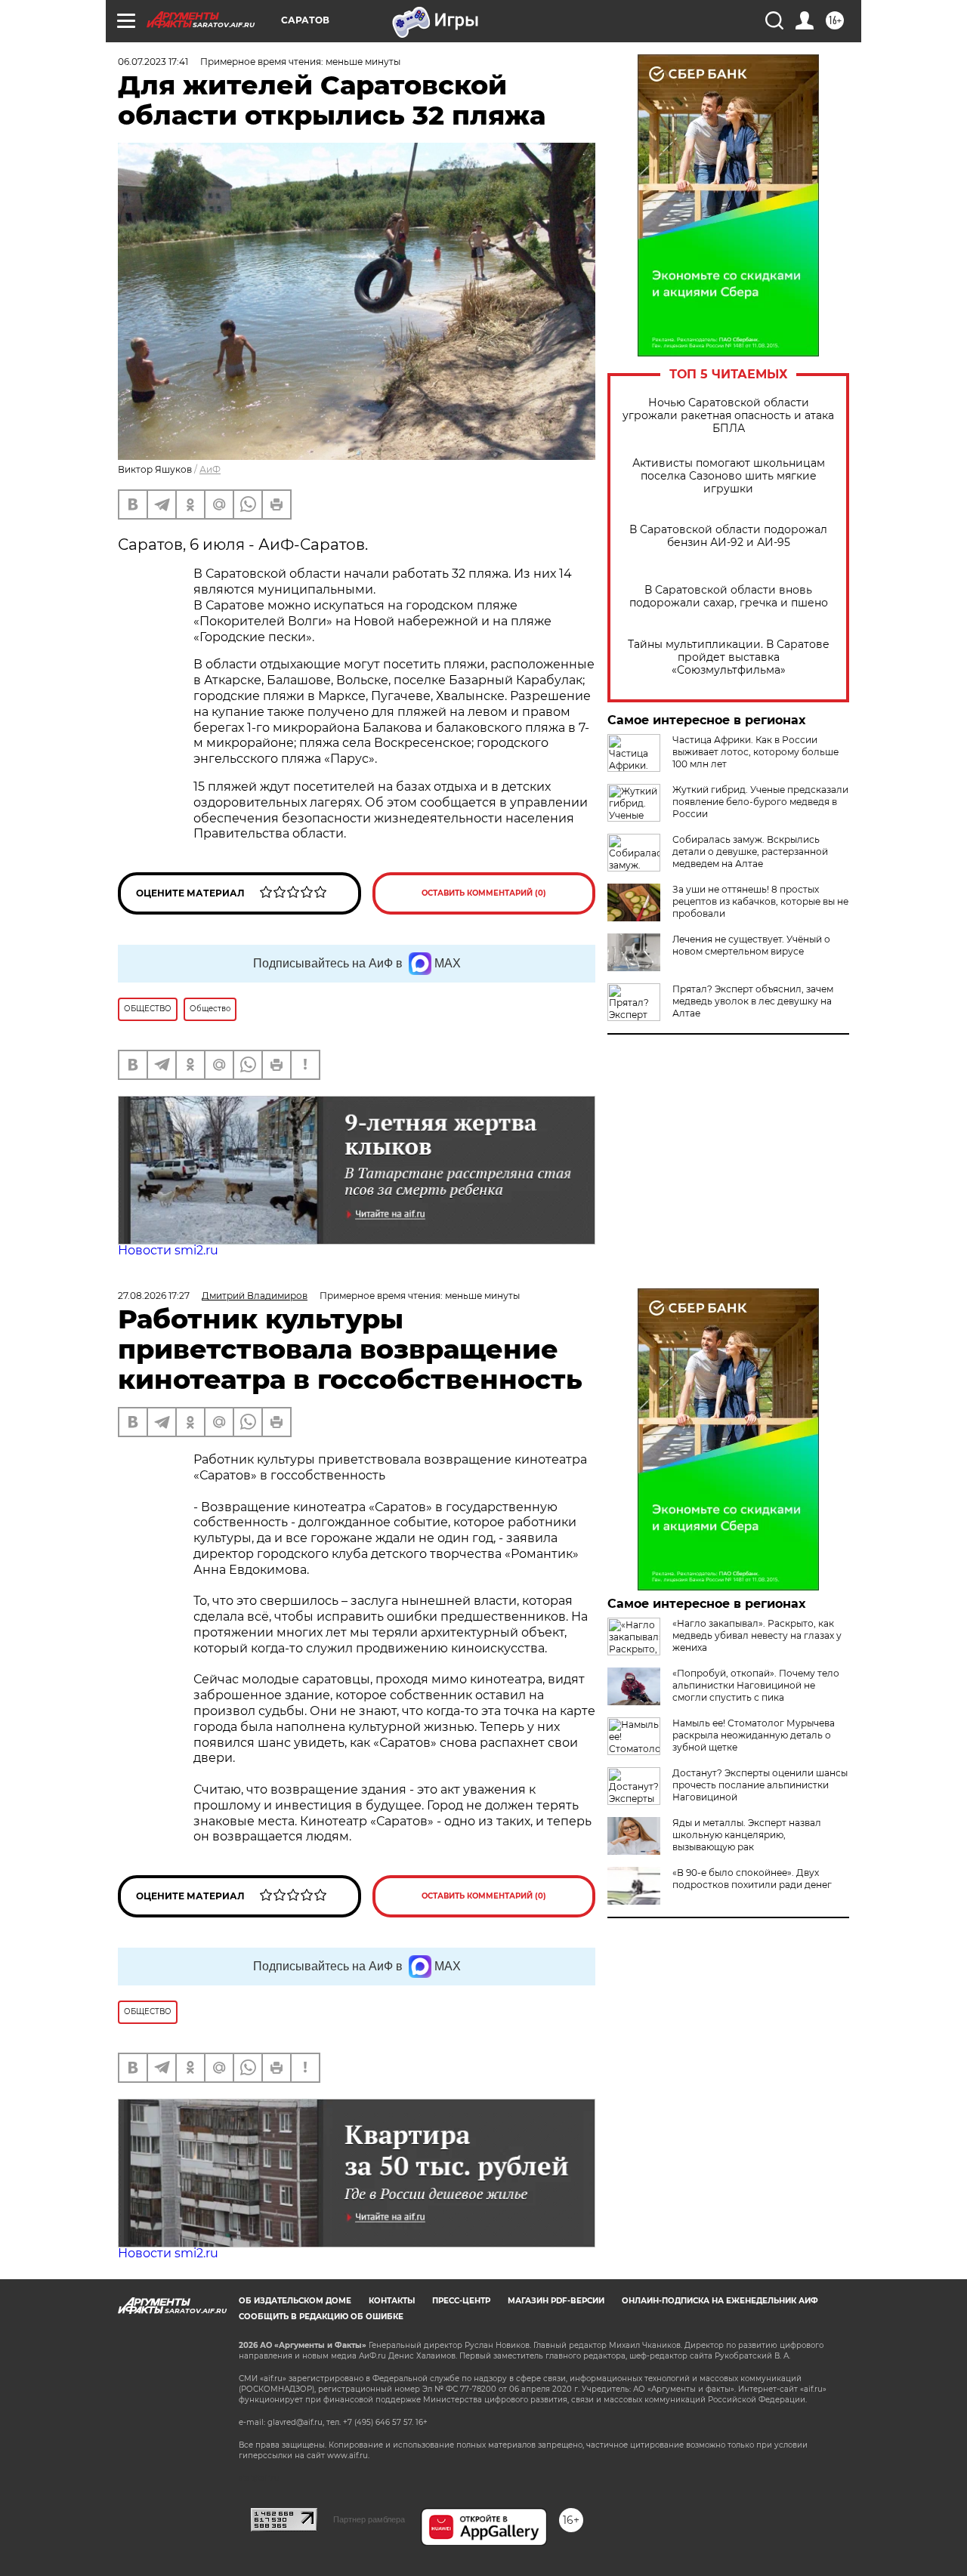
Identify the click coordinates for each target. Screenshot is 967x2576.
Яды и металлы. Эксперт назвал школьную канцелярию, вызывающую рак (747, 1835)
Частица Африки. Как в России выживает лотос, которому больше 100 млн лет (755, 752)
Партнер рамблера (369, 2519)
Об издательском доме (295, 2301)
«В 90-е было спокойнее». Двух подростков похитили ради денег (752, 1879)
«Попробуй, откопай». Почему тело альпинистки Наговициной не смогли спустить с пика (756, 1685)
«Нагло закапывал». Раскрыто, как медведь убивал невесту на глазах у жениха (757, 1635)
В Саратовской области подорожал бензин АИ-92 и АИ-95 (728, 536)
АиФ (210, 469)
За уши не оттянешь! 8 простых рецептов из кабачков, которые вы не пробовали (760, 901)
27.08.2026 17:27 (154, 1296)
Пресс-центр (461, 2301)
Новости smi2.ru (168, 1250)
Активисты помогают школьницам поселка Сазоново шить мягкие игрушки (729, 476)
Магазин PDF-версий (556, 2301)
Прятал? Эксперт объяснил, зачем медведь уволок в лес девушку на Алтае (753, 1001)
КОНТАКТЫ (392, 2301)
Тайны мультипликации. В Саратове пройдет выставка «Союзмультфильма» (729, 657)
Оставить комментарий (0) (484, 893)
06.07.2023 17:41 (153, 62)
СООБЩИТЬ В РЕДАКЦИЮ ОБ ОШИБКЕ (321, 2317)
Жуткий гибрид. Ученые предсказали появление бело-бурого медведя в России (760, 802)
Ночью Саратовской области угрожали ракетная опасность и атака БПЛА (728, 416)
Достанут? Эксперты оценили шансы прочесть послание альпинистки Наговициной (760, 1785)
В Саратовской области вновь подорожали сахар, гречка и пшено (729, 597)
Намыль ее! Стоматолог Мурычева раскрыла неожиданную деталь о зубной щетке (754, 1735)
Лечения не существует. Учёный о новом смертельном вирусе (751, 945)
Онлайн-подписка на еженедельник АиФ (720, 2301)
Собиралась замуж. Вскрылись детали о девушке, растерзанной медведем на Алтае (750, 851)
